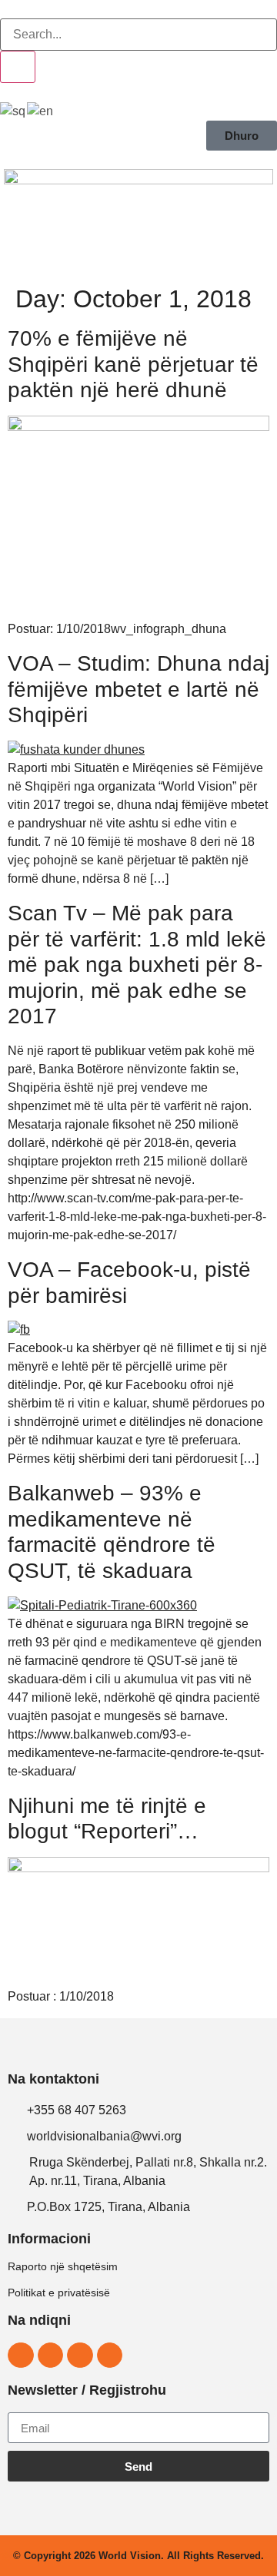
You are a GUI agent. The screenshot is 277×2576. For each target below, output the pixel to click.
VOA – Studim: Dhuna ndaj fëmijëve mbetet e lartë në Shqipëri (138, 689)
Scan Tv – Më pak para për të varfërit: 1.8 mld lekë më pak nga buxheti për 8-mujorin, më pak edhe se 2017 (137, 965)
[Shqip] (13, 110)
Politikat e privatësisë (59, 2293)
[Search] (18, 67)
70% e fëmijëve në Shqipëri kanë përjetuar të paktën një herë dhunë (133, 364)
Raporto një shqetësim (63, 2266)
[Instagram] (51, 2356)
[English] (41, 110)
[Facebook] (21, 2356)
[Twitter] (80, 2356)
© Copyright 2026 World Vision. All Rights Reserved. (138, 2556)
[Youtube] (110, 2356)
